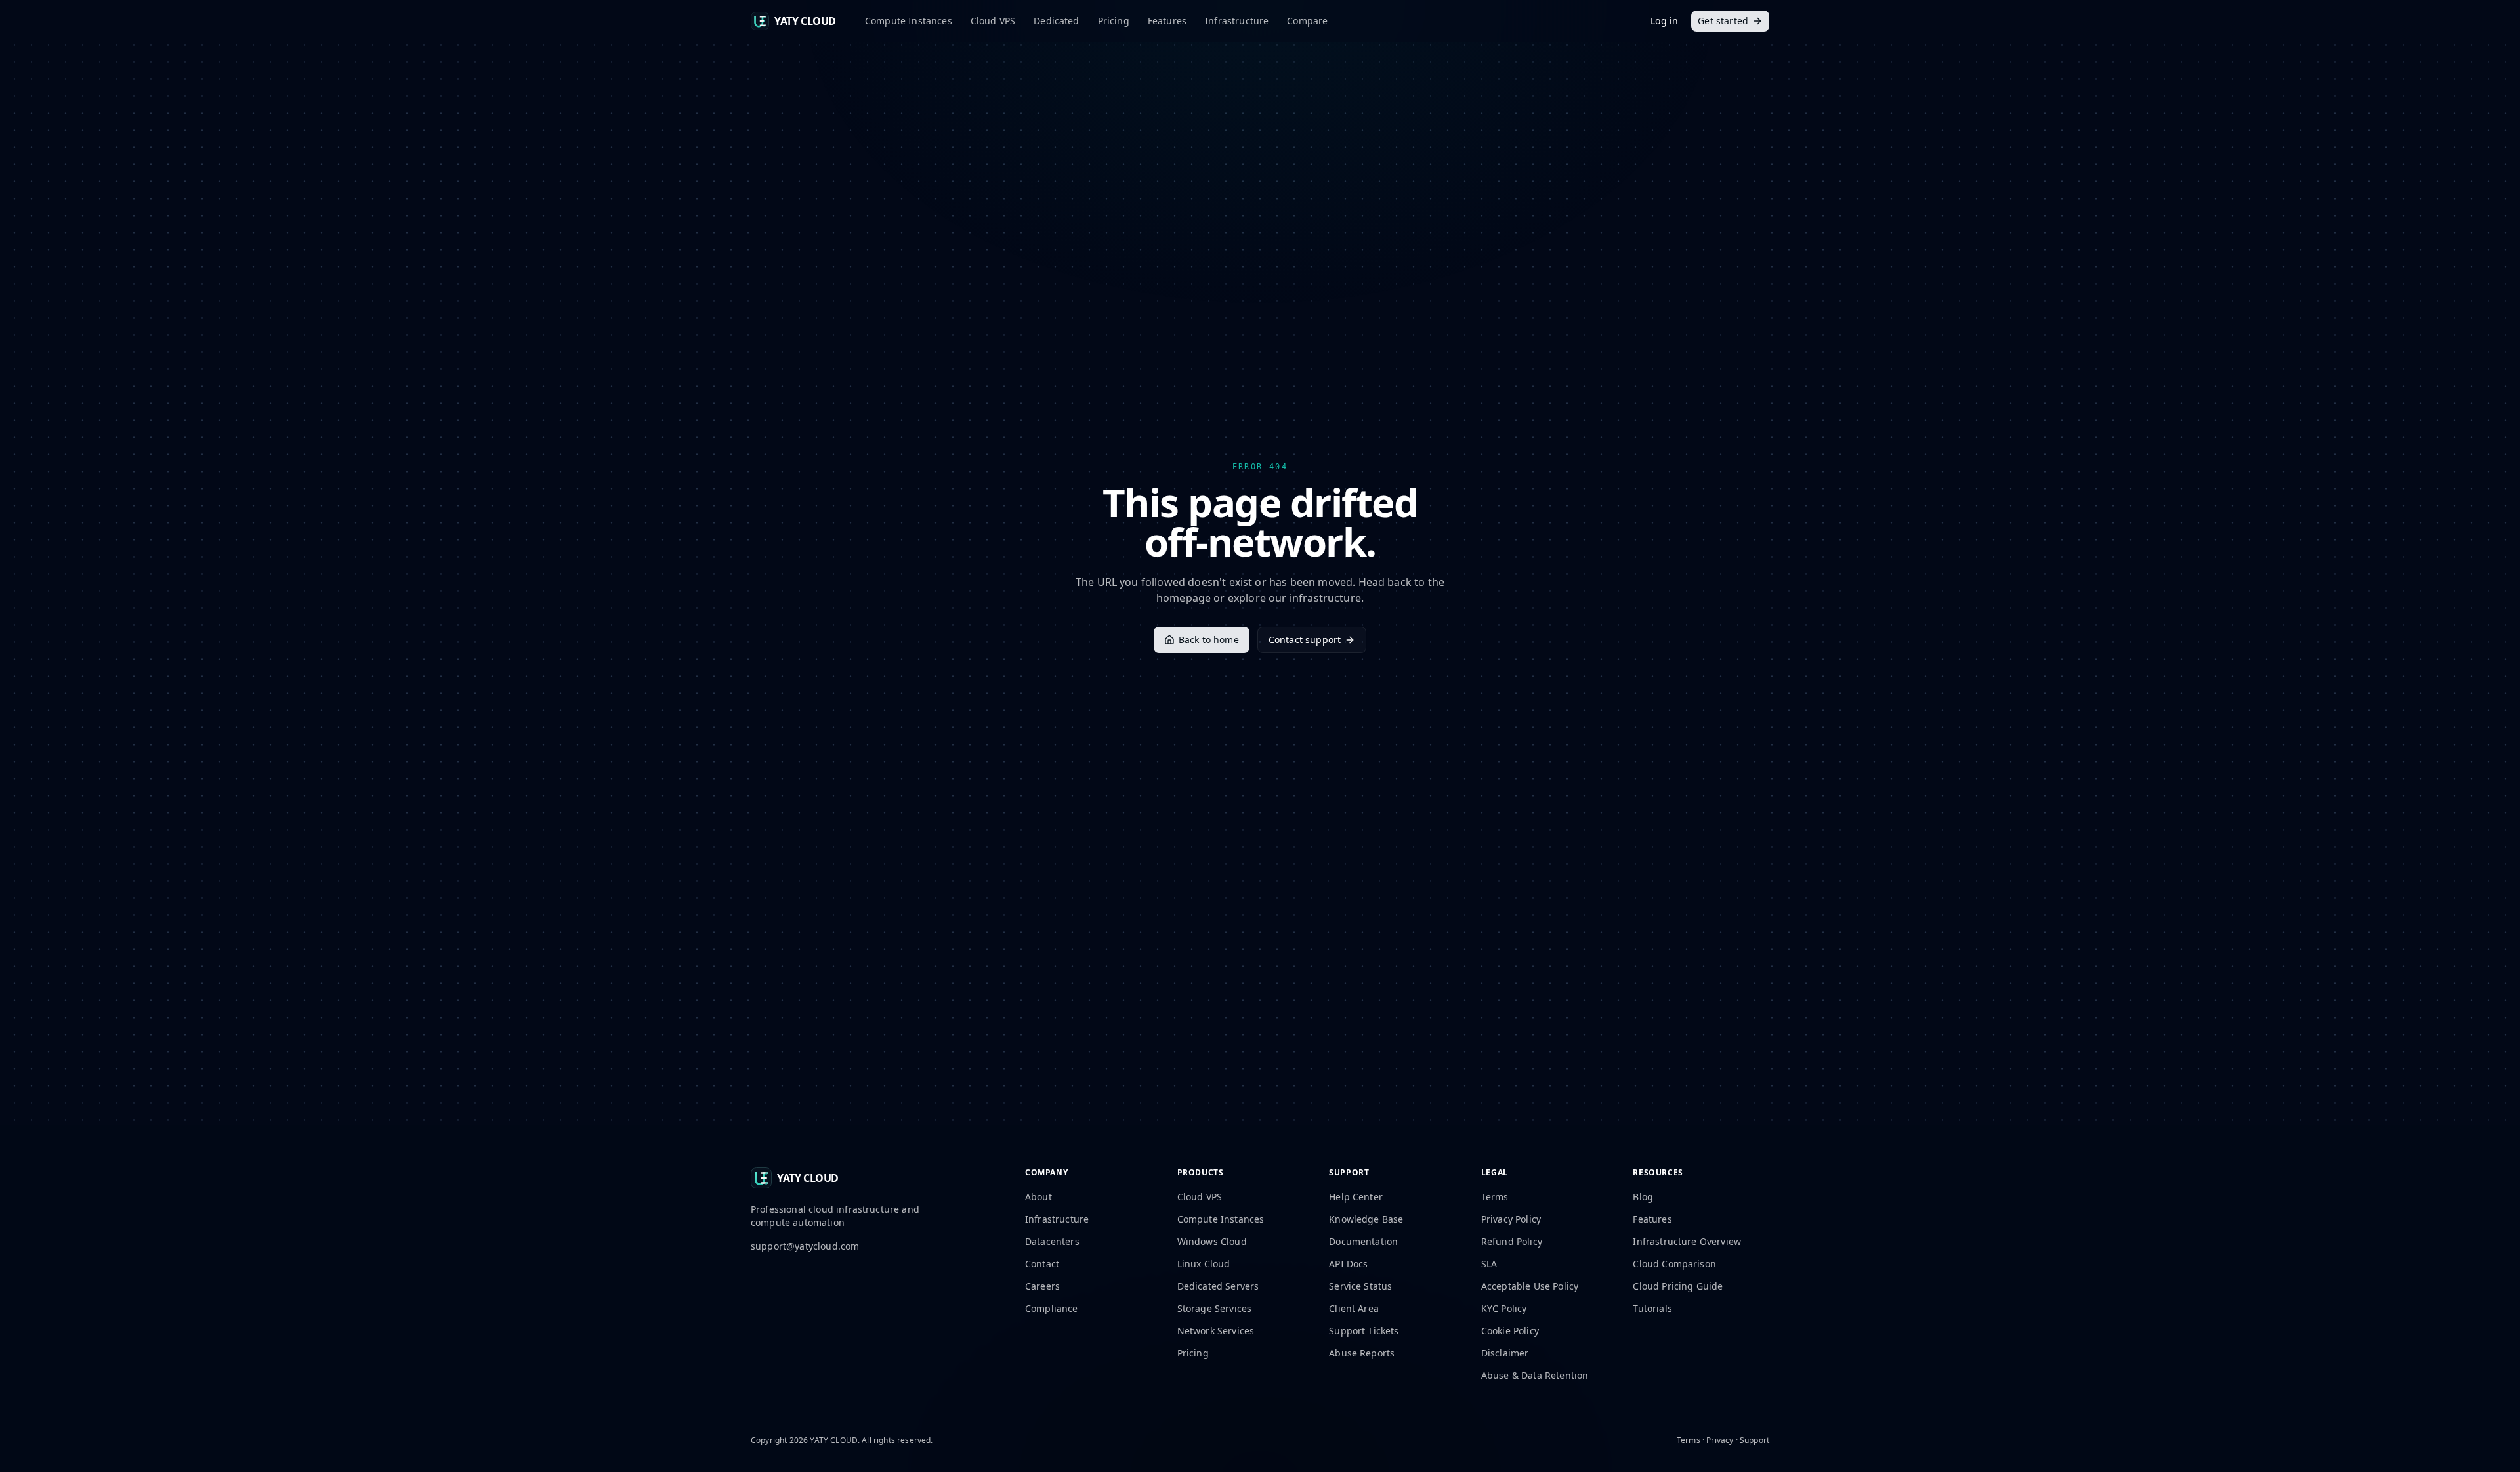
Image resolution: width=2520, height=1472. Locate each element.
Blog (1643, 1197)
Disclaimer (1505, 1353)
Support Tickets (1364, 1331)
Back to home (1209, 640)
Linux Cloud (1204, 1264)
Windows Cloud (1212, 1241)
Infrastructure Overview (1687, 1241)
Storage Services (1215, 1308)
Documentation (1363, 1241)
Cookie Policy (1510, 1331)
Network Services (1216, 1331)
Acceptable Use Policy (1530, 1286)
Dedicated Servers (1218, 1286)
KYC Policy (1504, 1308)
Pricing (1114, 21)
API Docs (1348, 1264)
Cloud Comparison (1674, 1264)
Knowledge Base (1366, 1219)
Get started (1723, 21)
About (1039, 1197)
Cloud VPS (993, 21)
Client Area (1354, 1308)
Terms (1495, 1197)
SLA (1489, 1264)
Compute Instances (909, 21)
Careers (1042, 1286)
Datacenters (1052, 1241)
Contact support (1305, 640)
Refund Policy (1512, 1241)
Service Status (1360, 1286)
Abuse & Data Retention (1535, 1375)
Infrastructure (1237, 21)
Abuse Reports (1362, 1353)
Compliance (1052, 1308)
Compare (1307, 21)
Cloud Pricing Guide (1678, 1286)
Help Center (1356, 1197)
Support (1754, 1440)
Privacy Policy (1511, 1219)
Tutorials (1652, 1308)
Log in (1664, 21)
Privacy (1720, 1440)
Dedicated (1056, 21)
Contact (1042, 1264)
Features (1167, 21)
